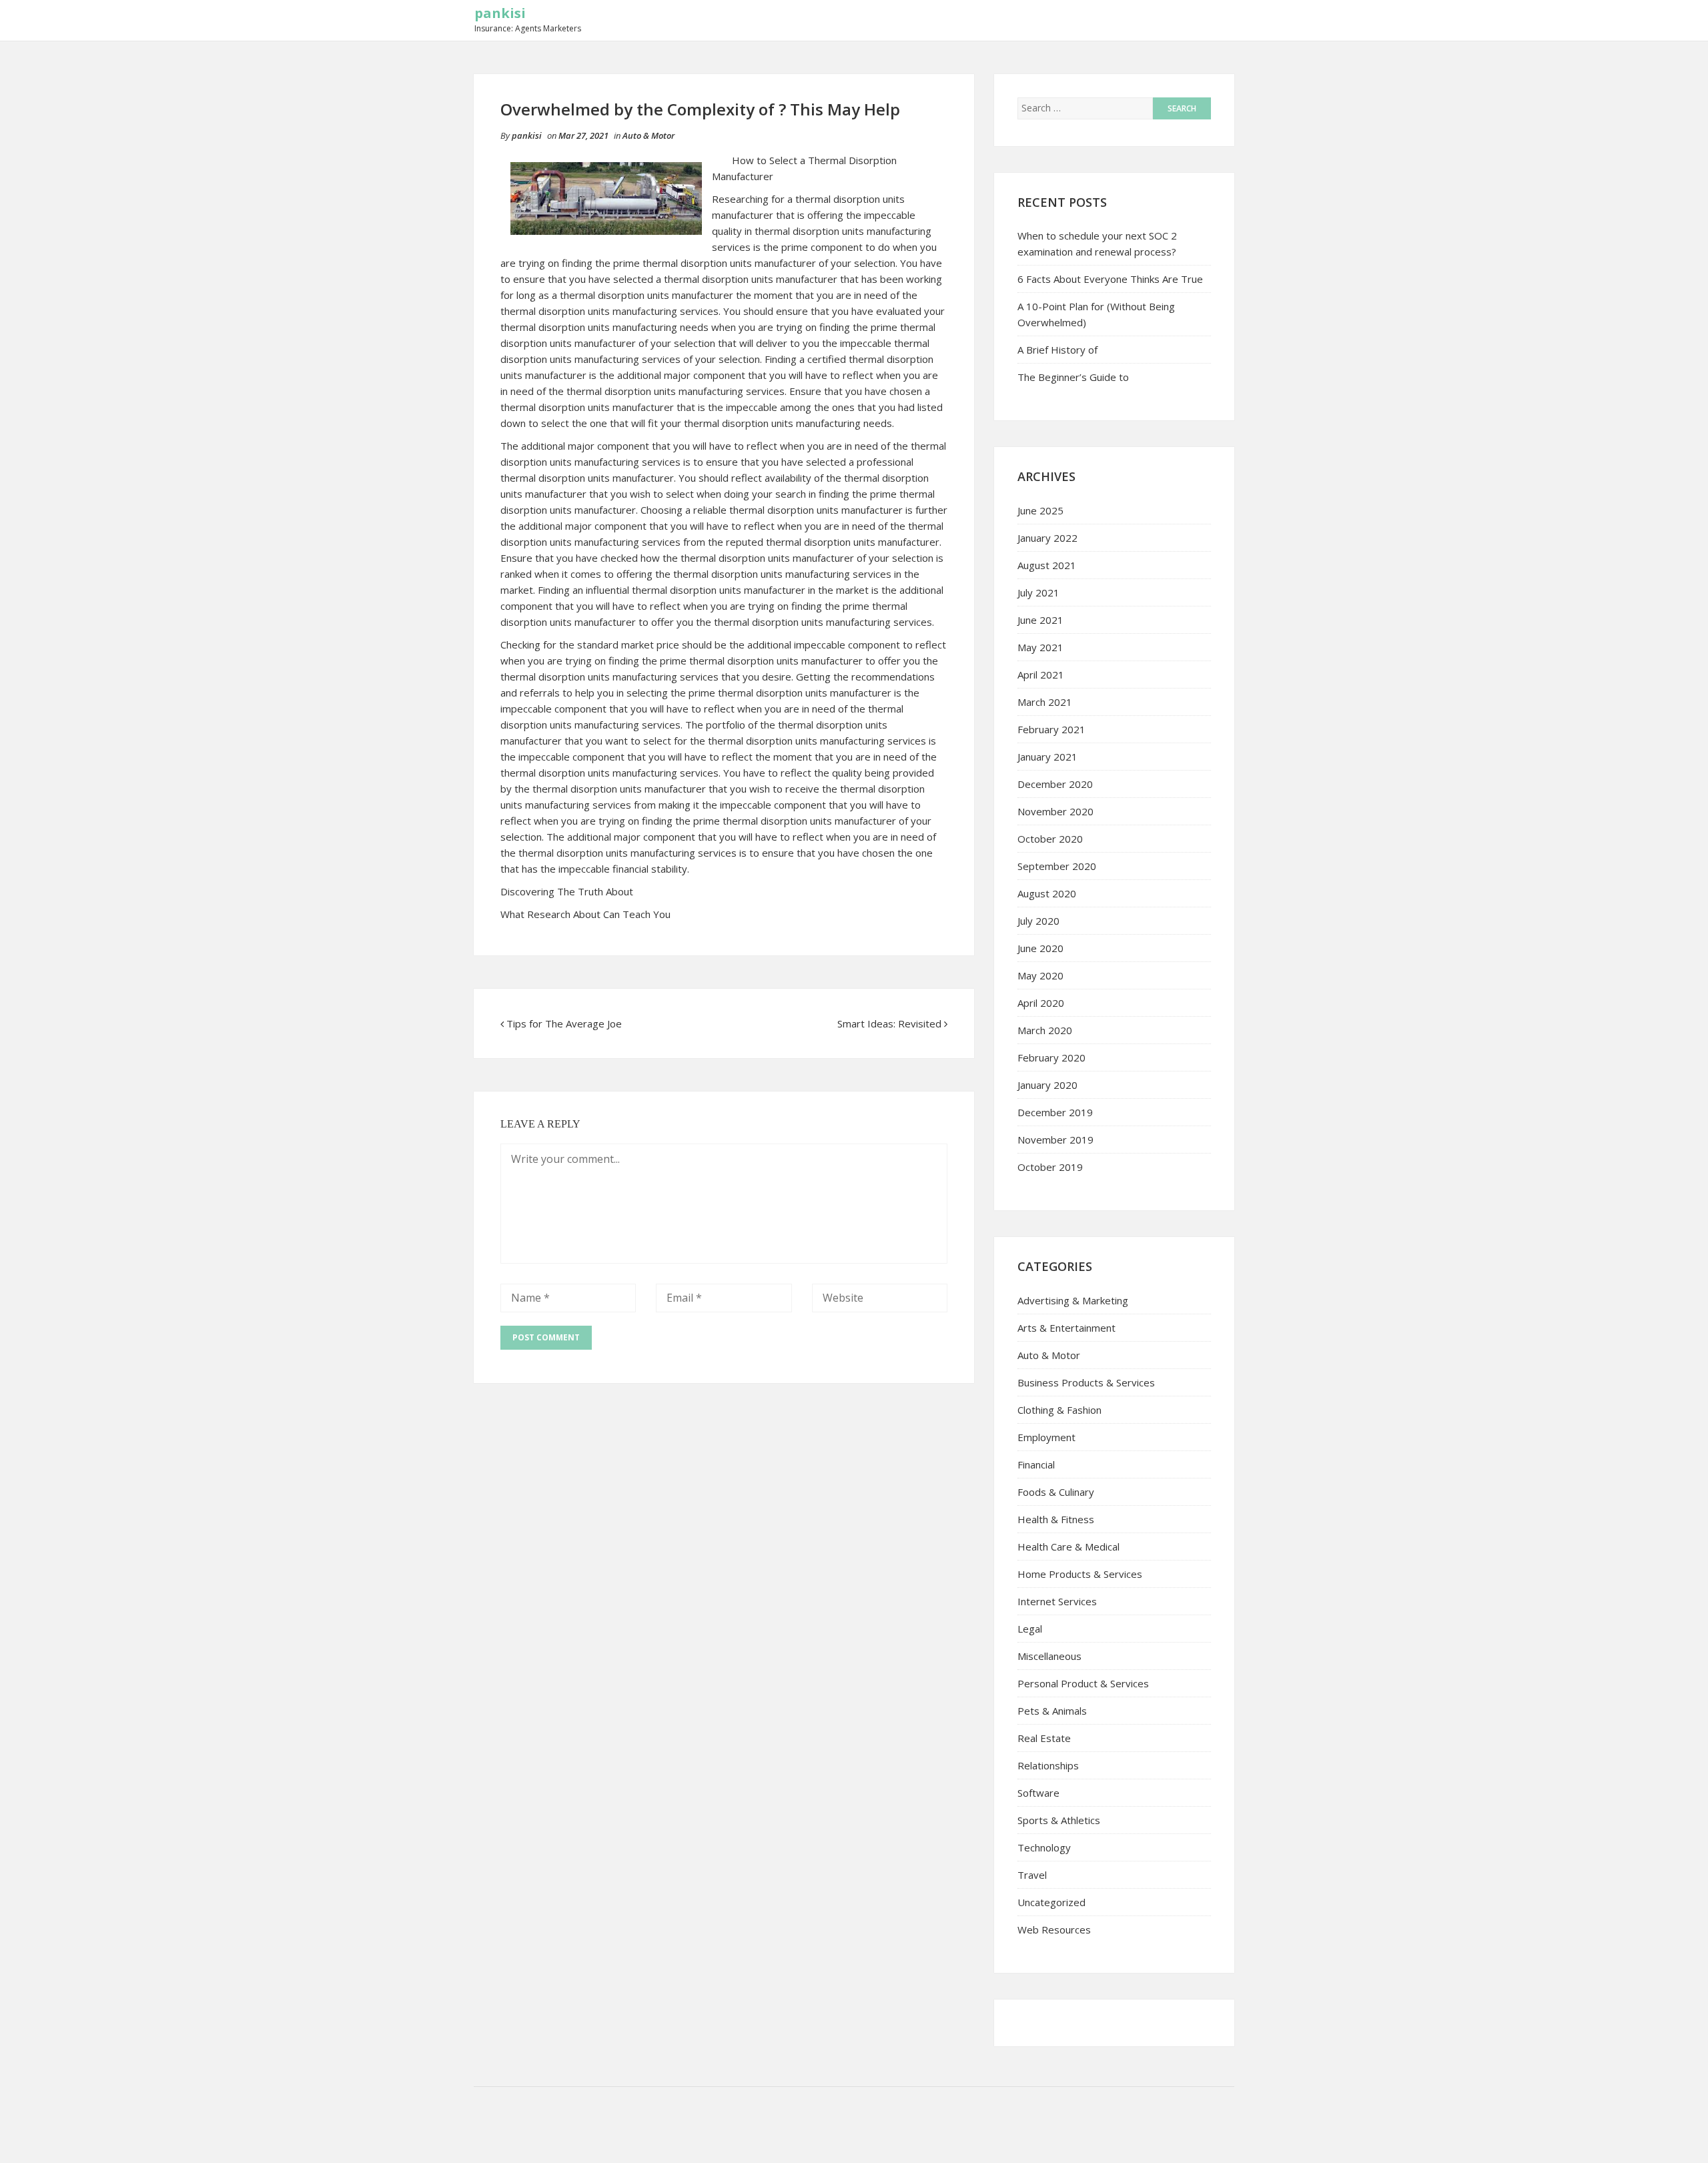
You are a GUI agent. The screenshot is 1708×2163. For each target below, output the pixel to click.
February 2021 (1051, 729)
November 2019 (1055, 1140)
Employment (1046, 1437)
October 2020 (1050, 839)
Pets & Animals (1052, 1711)
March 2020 (1045, 1030)
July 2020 (1038, 921)
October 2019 (1050, 1167)
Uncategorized (1051, 1902)
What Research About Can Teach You (585, 914)
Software (1038, 1793)
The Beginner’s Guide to (1073, 377)
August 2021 (1047, 565)
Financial (1036, 1464)
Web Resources (1054, 1929)
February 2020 (1051, 1057)
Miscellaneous (1049, 1656)
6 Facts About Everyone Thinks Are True (1110, 279)
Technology (1044, 1847)
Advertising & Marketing (1073, 1300)
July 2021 (1038, 592)
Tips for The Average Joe (564, 1023)
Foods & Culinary (1056, 1492)
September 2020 (1057, 866)
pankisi (500, 13)
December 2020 (1055, 784)
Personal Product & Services (1083, 1683)
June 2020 (1040, 948)
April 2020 (1041, 1003)
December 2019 (1055, 1112)
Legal (1030, 1629)
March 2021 (1045, 702)
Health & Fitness (1056, 1519)
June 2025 (1040, 510)
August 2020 (1047, 893)
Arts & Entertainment (1066, 1328)
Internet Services (1057, 1601)
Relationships (1048, 1765)
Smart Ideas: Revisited (889, 1023)
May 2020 (1040, 975)
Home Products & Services (1080, 1574)
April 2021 (1041, 675)
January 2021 (1047, 757)
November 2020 (1055, 811)
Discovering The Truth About (567, 891)
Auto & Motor (649, 135)
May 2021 (1040, 647)
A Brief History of (1057, 350)
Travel (1032, 1875)
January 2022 (1047, 538)
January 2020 (1047, 1085)
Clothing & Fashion (1059, 1410)
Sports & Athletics (1059, 1820)
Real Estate (1044, 1738)
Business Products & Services (1086, 1382)
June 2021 (1040, 620)
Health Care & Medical (1069, 1547)
